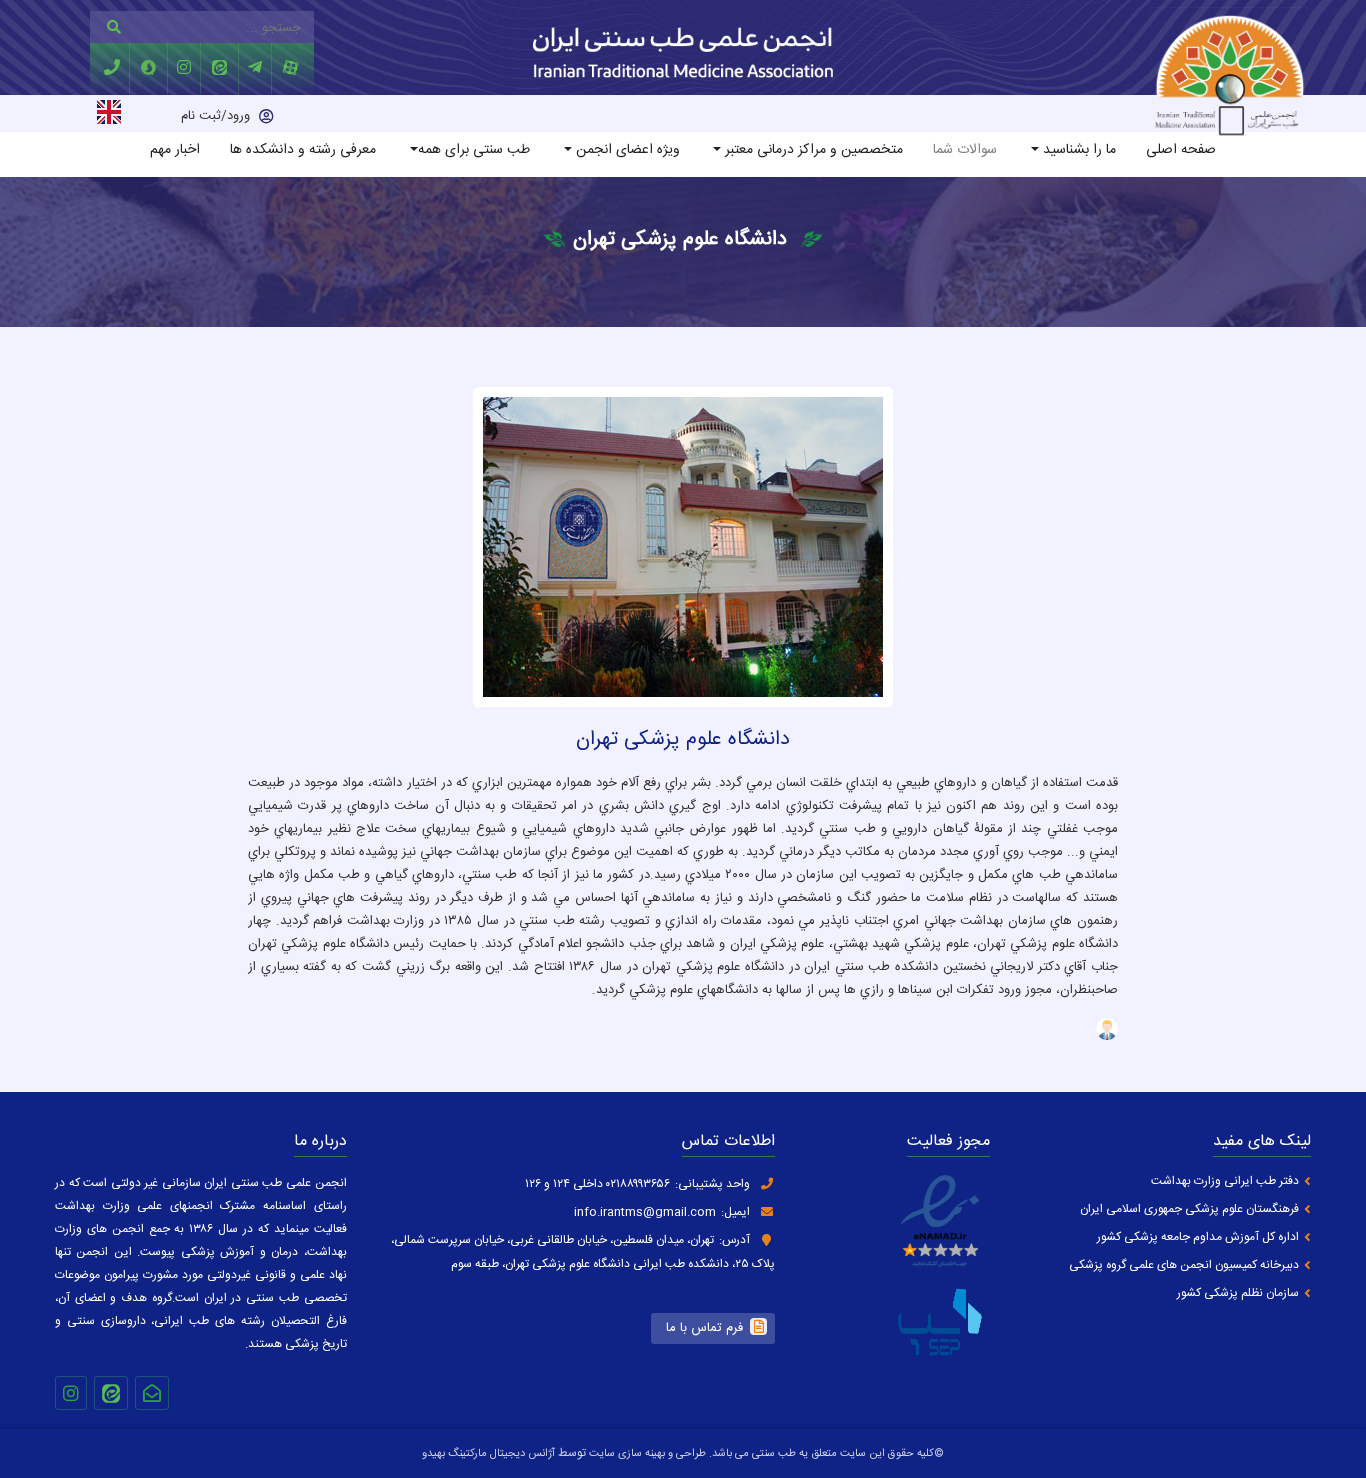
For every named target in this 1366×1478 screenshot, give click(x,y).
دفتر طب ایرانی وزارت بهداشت (1225, 1181)
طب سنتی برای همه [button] (474, 150)
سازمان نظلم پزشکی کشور (1238, 1293)
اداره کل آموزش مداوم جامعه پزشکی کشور (1198, 1237)
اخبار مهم (175, 150)
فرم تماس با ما (704, 1328)
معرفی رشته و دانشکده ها (303, 150)
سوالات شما (965, 150)
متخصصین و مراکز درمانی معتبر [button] (812, 150)
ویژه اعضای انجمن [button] (626, 150)
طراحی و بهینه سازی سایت (646, 1454)
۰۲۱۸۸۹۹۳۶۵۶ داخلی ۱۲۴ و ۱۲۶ (597, 1184)
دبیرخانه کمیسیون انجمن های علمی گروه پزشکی (1184, 1265)
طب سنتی (774, 1454)
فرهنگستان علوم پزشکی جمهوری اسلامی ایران (1189, 1209)
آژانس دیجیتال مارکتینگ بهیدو (488, 1454)
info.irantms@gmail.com (645, 1212)
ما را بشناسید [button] (1077, 150)
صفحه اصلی (1181, 150)
